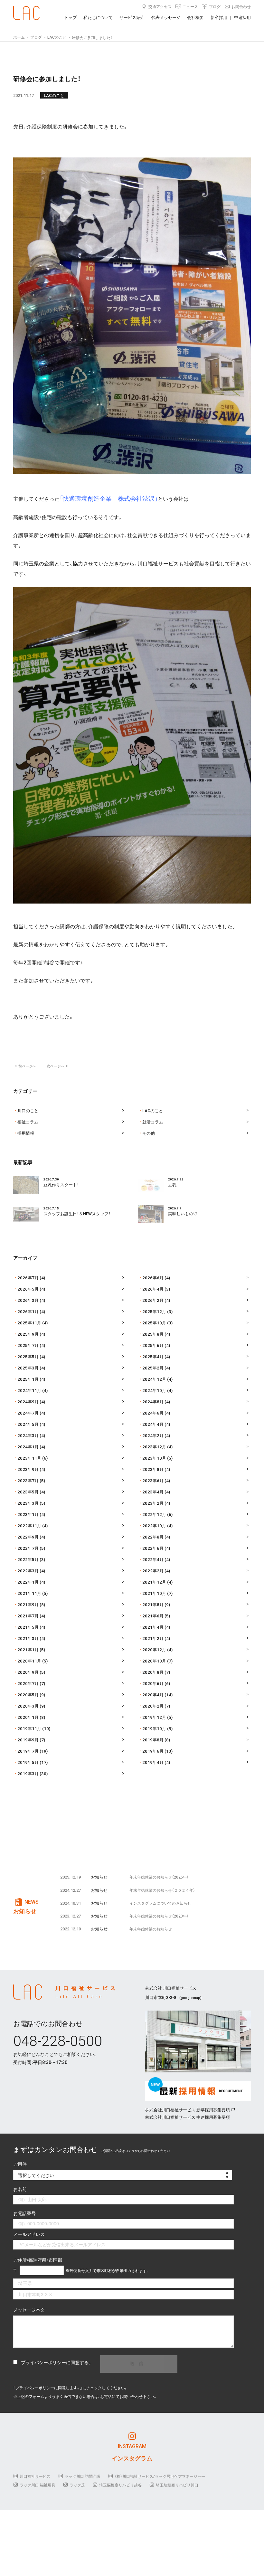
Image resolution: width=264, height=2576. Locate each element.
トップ (70, 17)
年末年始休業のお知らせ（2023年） (159, 1916)
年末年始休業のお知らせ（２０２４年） (162, 1890)
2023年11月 (29, 1458)
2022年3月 (28, 1571)
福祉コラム (28, 1122)
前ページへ (25, 1066)
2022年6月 (153, 1548)
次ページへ (57, 1066)
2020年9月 (28, 1672)
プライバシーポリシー (43, 2362)
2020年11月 (29, 1661)
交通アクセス (160, 6)
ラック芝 (77, 2485)
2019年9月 (28, 1740)
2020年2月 (153, 1706)
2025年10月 (154, 1323)
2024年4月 (153, 1424)
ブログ (215, 6)
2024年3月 (28, 1435)
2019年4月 (153, 1762)
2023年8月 (153, 1469)
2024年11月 (29, 1390)
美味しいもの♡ (183, 1213)
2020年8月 (153, 1672)
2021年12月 (154, 1582)
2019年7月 (28, 1751)
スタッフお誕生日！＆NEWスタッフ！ (77, 1213)
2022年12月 (154, 1514)
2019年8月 (153, 1740)
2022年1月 (28, 1582)
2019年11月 (29, 1728)
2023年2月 (153, 1503)
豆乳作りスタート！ (61, 1184)
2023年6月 (153, 1480)
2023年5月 (28, 1492)
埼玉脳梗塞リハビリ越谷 (120, 2485)
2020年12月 (154, 1649)
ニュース (190, 6)
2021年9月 (28, 1604)
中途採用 (242, 17)
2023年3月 (28, 1503)
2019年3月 (28, 1773)
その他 (149, 1133)
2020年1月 (28, 1717)
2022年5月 (28, 1559)
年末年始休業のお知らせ (151, 1929)
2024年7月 (28, 1413)
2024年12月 (154, 1379)
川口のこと (28, 1110)
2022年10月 (154, 1525)
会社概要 (195, 17)
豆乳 (172, 1184)
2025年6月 (153, 1345)
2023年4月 (153, 1492)
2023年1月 (28, 1514)
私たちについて (98, 17)
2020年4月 (153, 1695)
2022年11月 (29, 1525)
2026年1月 (28, 1311)
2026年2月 (153, 1300)
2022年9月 (28, 1537)
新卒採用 (219, 17)
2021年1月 (28, 1649)
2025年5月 (28, 1356)
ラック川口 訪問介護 (83, 2476)
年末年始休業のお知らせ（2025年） (159, 1877)
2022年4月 (153, 1559)
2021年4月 (153, 1627)
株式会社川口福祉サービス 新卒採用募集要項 (188, 2110)
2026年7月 (28, 1278)
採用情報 (26, 1133)
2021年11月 (29, 1593)
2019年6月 (153, 1751)
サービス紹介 (132, 17)
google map (190, 1998)
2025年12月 (154, 1311)
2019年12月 (154, 1717)
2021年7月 (28, 1616)
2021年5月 (28, 1627)
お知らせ (99, 1877)
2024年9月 (28, 1402)
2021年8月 (153, 1604)
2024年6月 (153, 1413)
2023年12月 (154, 1447)
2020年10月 (154, 1661)
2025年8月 (153, 1334)
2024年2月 (153, 1435)
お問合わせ (241, 6)
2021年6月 (153, 1616)
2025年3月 (28, 1368)
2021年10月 (154, 1593)
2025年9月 (28, 1334)
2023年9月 (28, 1469)
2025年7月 (28, 1345)
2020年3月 (28, 1706)
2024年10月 (154, 1390)
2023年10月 (154, 1458)
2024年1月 (28, 1447)
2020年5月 (28, 1695)
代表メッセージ (166, 17)
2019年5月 (28, 1762)
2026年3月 (28, 1300)
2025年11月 (29, 1323)
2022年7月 (28, 1548)
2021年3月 (28, 1638)
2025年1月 (28, 1379)
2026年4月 (153, 1289)
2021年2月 (153, 1638)
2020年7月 (28, 1683)
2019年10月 (154, 1728)
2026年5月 (28, 1289)
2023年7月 (28, 1480)
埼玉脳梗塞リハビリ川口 (177, 2485)
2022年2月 (153, 1571)
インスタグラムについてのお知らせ (160, 1903)
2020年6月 (153, 1683)
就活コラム (153, 1122)
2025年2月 (153, 1368)
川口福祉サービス (35, 2476)
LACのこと (54, 95)
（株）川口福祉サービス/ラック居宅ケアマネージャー (160, 2476)
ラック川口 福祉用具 (38, 2485)
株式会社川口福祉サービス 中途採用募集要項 (188, 2117)
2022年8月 (153, 1537)
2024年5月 (28, 1424)
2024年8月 (153, 1402)
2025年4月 (153, 1356)
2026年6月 (153, 1278)
